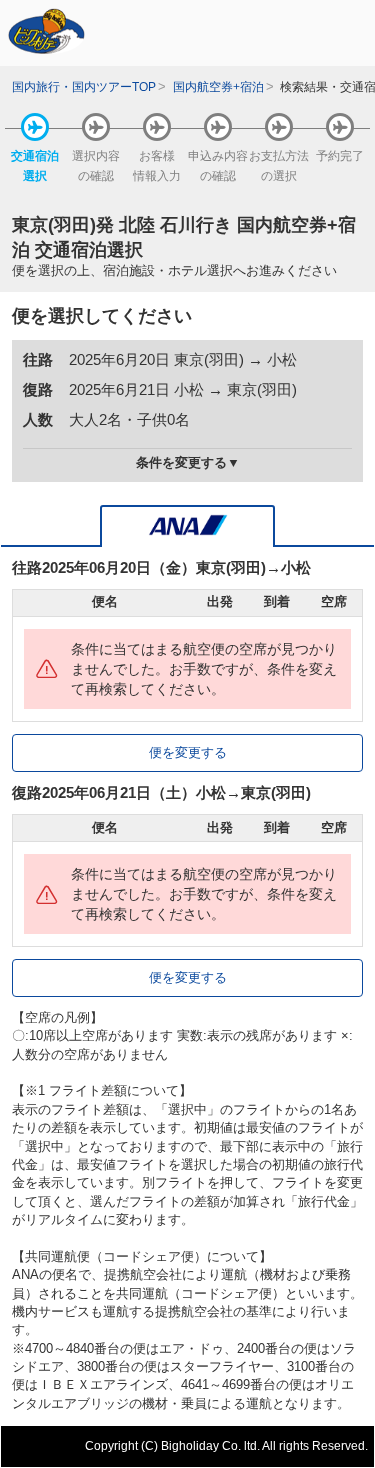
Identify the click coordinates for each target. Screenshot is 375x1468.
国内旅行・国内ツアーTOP (84, 86)
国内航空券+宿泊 (218, 86)
